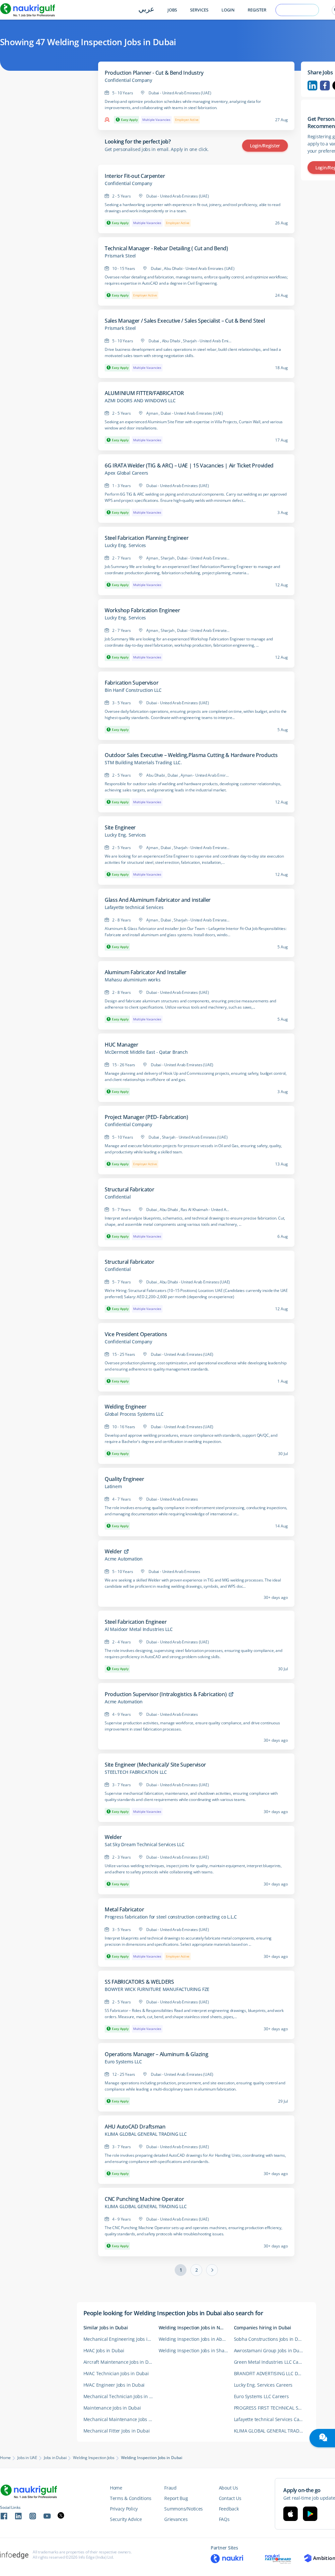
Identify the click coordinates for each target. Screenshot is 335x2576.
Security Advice (126, 2519)
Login (228, 10)
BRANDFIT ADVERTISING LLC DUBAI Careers (272, 2373)
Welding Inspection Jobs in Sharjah (196, 2350)
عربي (146, 10)
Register (257, 10)
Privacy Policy (124, 2509)
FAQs (224, 2519)
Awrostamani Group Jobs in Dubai (270, 2350)
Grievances (176, 2519)
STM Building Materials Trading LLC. (143, 763)
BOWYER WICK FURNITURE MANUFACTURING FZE (157, 1989)
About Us (229, 2488)
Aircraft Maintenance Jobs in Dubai (121, 2362)
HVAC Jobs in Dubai (104, 2350)
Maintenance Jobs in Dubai (112, 2408)
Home (5, 2458)
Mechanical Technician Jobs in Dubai (121, 2396)
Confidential (118, 1197)
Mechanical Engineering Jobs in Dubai (121, 2339)
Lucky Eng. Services (125, 545)
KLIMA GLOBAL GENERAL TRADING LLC (146, 2134)
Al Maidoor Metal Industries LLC (139, 1629)
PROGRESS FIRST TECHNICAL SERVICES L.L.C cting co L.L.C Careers (272, 2408)
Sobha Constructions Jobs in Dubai (271, 2339)
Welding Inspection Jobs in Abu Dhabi (196, 2339)
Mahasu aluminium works (133, 980)
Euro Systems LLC (123, 2062)
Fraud (170, 2488)
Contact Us (230, 2498)
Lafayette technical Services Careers (272, 2419)
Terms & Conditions (131, 2498)
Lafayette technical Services (134, 907)
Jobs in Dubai (55, 2458)
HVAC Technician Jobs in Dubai (116, 2373)
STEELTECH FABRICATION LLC (136, 1772)
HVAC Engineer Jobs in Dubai (114, 2385)
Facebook (325, 85)
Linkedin (312, 85)
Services (199, 10)
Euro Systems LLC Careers (261, 2396)
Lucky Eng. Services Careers (263, 2385)
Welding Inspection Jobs (94, 2458)
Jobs (172, 10)
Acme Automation (124, 1559)
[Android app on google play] (310, 2514)
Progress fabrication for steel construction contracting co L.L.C (171, 1917)
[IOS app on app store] (291, 2514)
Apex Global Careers (126, 473)
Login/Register (265, 146)
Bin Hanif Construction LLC (133, 690)
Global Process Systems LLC (134, 1414)
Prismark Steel (120, 256)
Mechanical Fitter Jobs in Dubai (117, 2431)
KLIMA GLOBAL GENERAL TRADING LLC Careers (272, 2431)
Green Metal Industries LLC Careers (272, 2362)
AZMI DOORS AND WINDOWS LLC (140, 401)
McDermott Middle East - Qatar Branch (146, 1052)
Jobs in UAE (27, 2458)
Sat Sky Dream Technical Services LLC (145, 1845)
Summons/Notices (184, 2509)
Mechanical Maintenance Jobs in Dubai (121, 2419)
